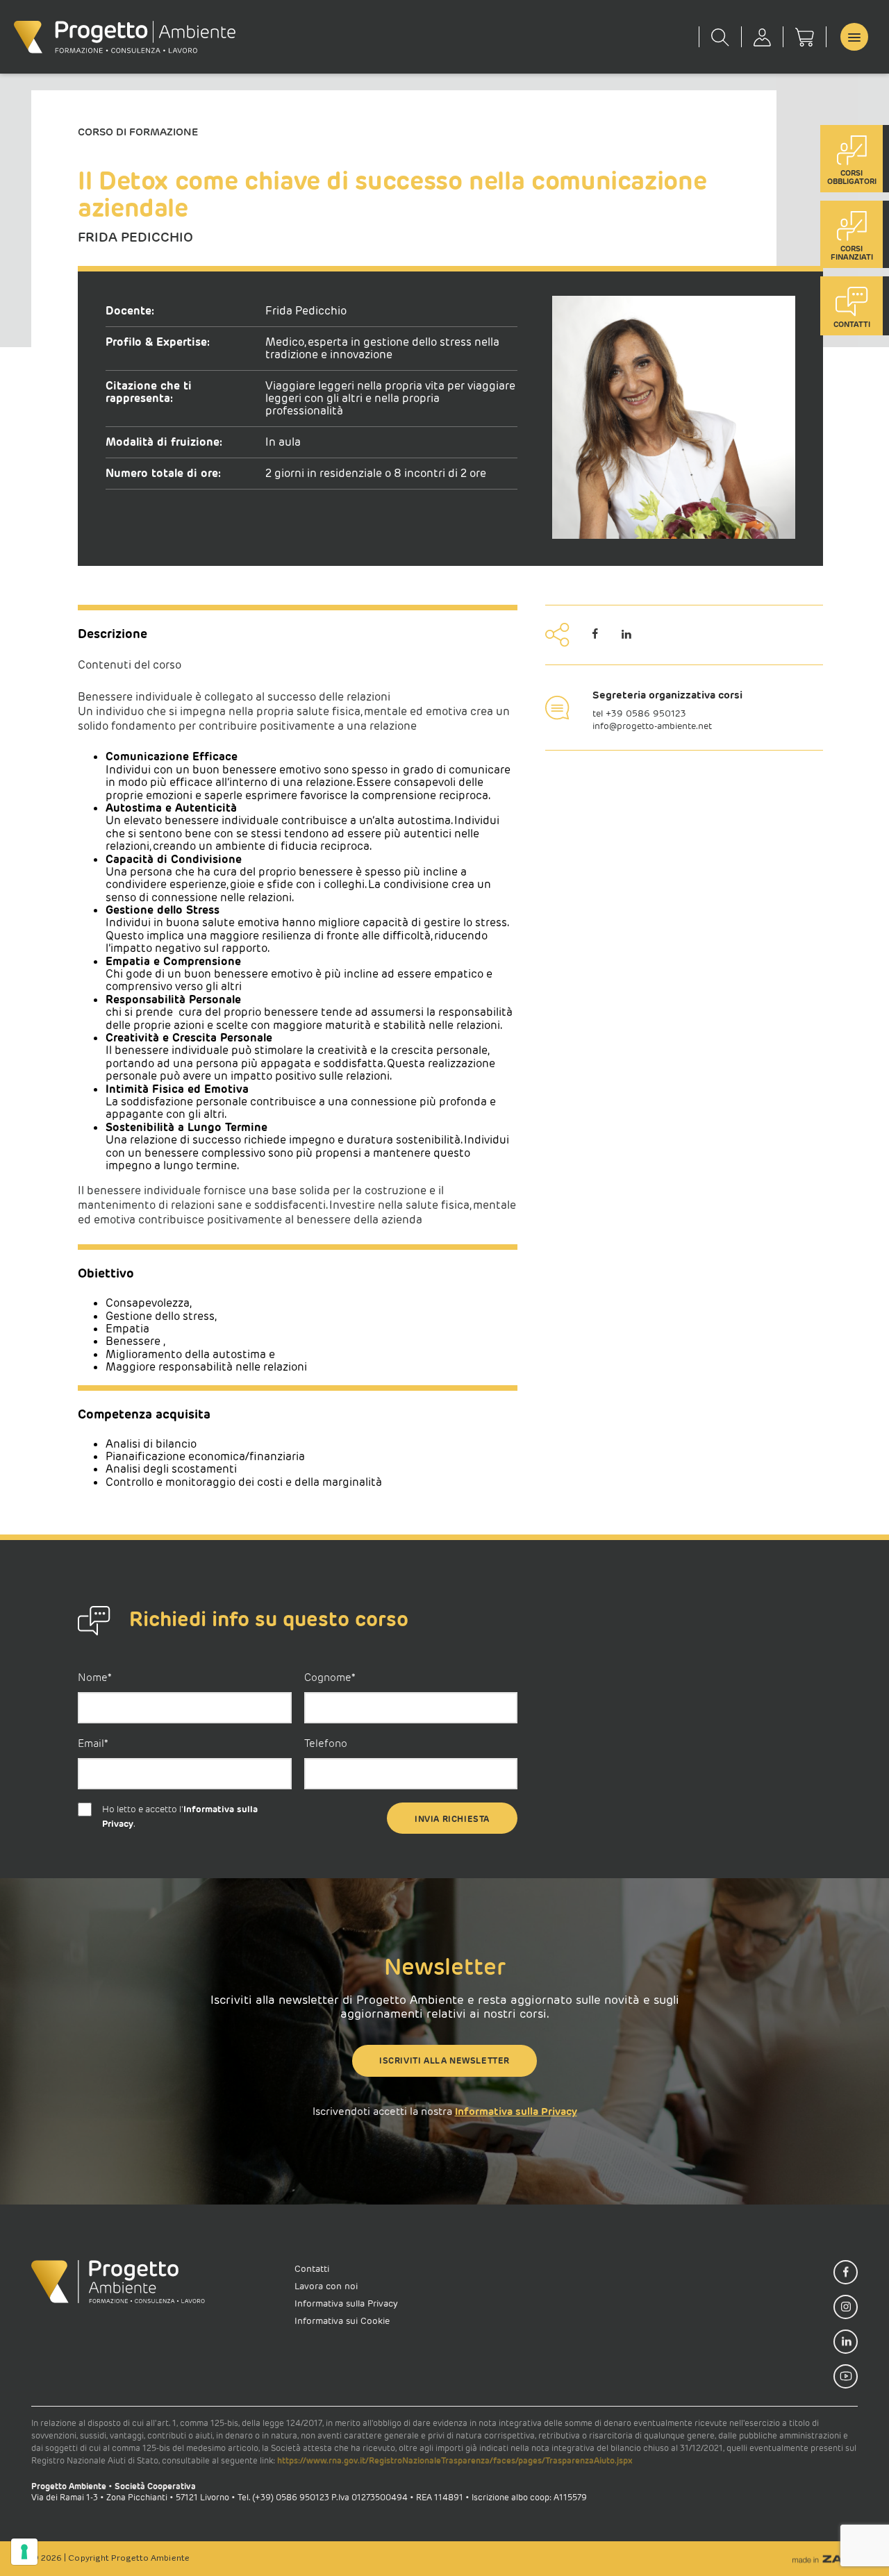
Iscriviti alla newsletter (444, 2060)
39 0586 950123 (649, 713)
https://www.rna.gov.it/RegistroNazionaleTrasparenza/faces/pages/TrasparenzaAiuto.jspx (455, 2460)
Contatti (312, 2269)
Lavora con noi (326, 2286)
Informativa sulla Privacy (516, 2111)
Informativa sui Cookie (342, 2321)
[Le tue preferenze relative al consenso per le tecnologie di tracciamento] (24, 2552)
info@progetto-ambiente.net (652, 726)
